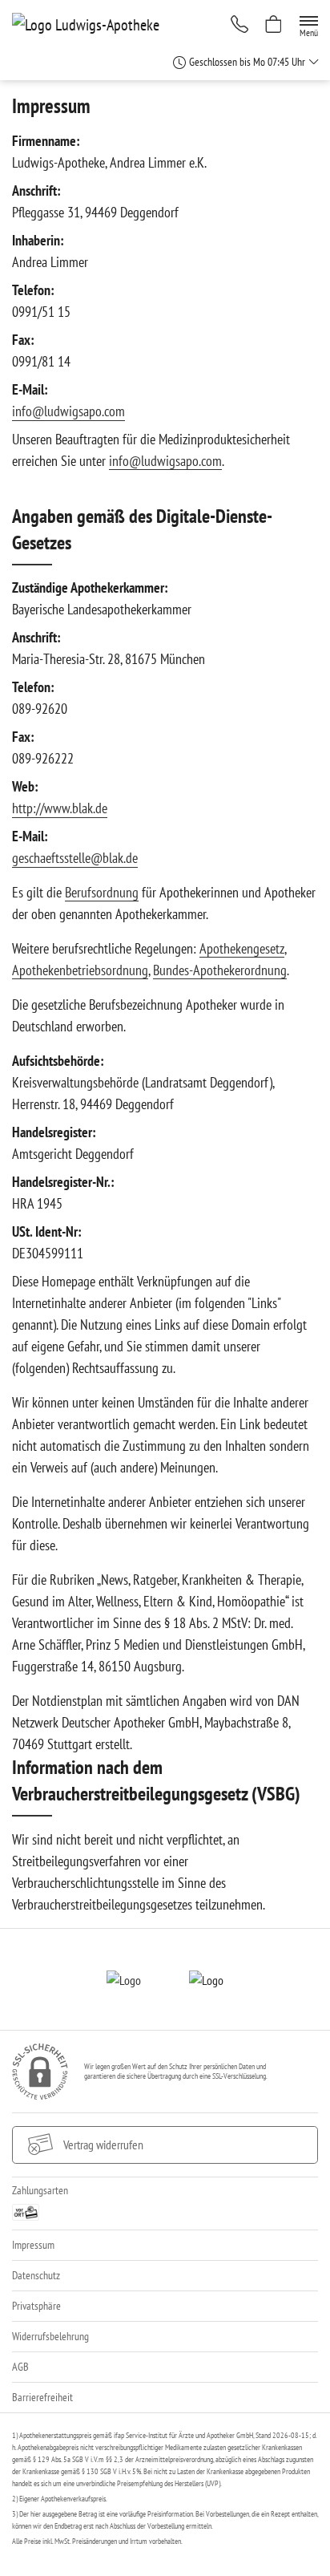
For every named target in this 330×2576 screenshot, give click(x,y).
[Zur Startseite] (92, 24)
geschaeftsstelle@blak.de (75, 858)
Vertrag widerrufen (103, 2145)
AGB (20, 2367)
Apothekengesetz (242, 948)
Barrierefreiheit (42, 2397)
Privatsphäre (36, 2306)
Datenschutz (36, 2275)
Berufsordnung (102, 892)
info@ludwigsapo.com (68, 411)
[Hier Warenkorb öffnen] (274, 26)
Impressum (33, 2245)
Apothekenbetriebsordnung (80, 970)
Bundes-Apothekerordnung (220, 970)
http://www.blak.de (60, 808)
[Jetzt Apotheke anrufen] (239, 26)
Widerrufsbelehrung (50, 2336)
